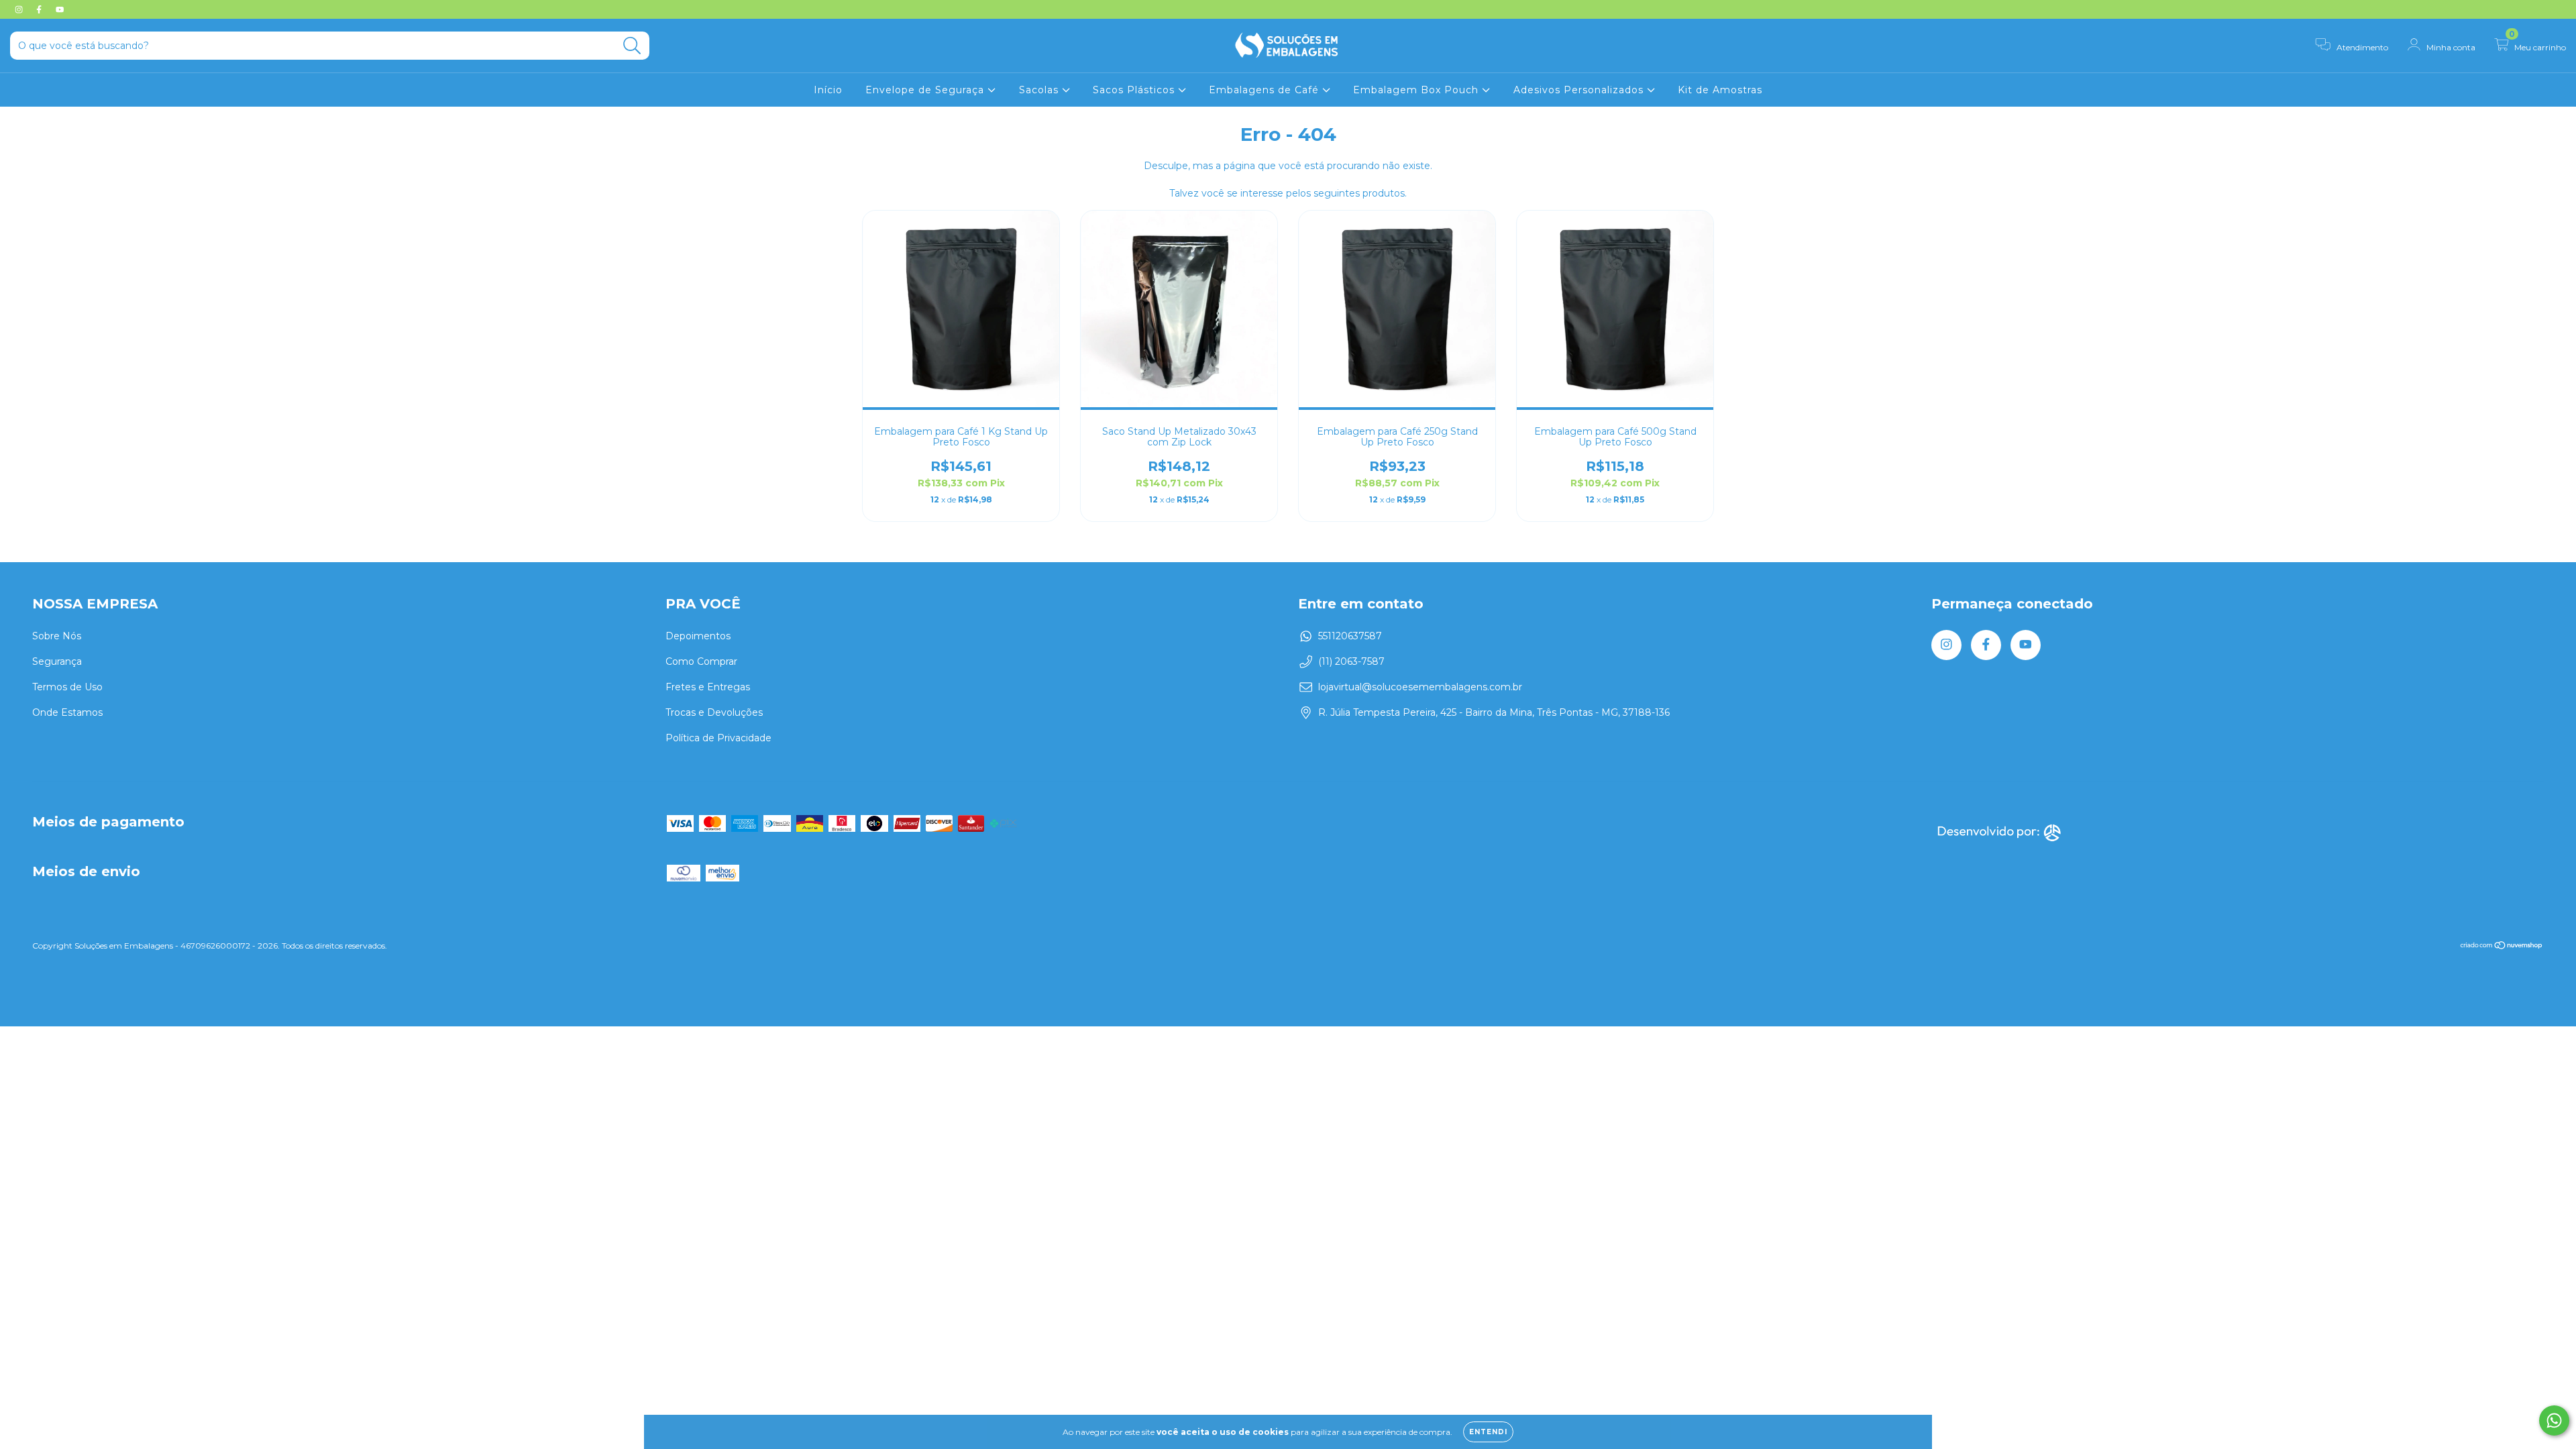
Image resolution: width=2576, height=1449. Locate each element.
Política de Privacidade (718, 738)
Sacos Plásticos (1135, 90)
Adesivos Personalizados (1580, 90)
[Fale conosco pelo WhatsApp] (2554, 1420)
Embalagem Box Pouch (1417, 90)
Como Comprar (701, 661)
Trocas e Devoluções (714, 712)
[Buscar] (632, 46)
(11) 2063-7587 (1351, 661)
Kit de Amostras (1720, 90)
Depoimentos (698, 636)
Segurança (57, 661)
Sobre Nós (57, 636)
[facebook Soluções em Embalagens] (40, 9)
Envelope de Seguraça (926, 90)
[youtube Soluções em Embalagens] (60, 9)
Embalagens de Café (1266, 90)
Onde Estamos (67, 712)
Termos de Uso (67, 687)
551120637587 (1350, 636)
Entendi (1488, 1432)
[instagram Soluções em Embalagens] (20, 9)
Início (828, 90)
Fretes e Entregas (708, 687)
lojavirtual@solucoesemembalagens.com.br (1420, 687)
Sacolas (1040, 90)
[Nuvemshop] (2502, 947)
